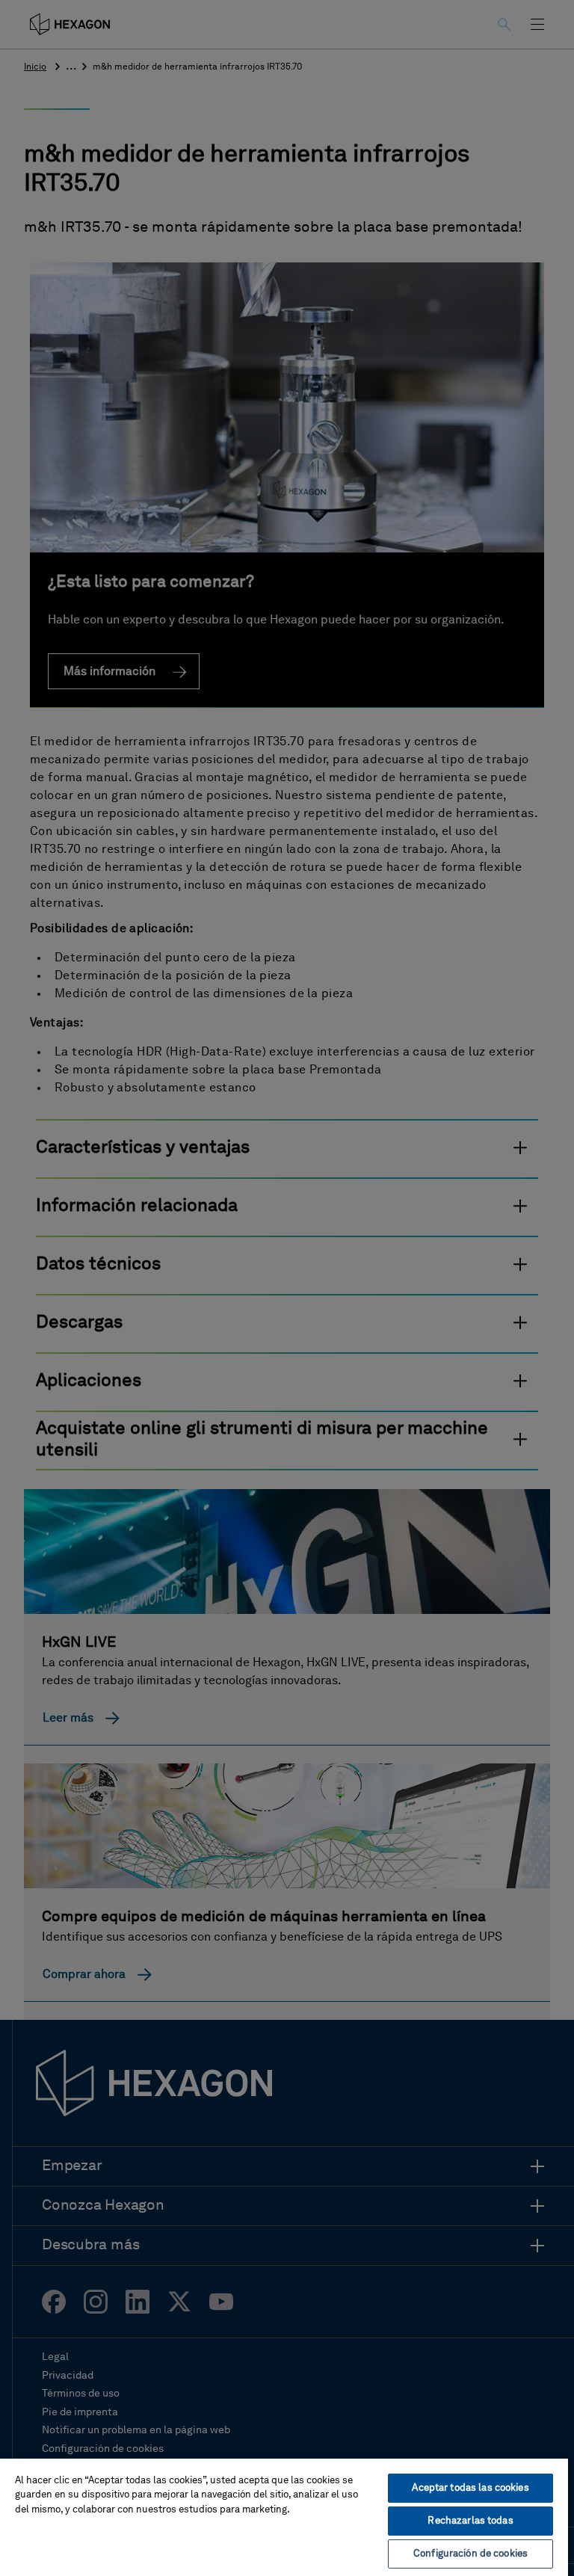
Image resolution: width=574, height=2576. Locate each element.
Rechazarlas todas (470, 2521)
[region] (284, 2517)
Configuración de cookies (470, 2554)
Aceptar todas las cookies (470, 2488)
